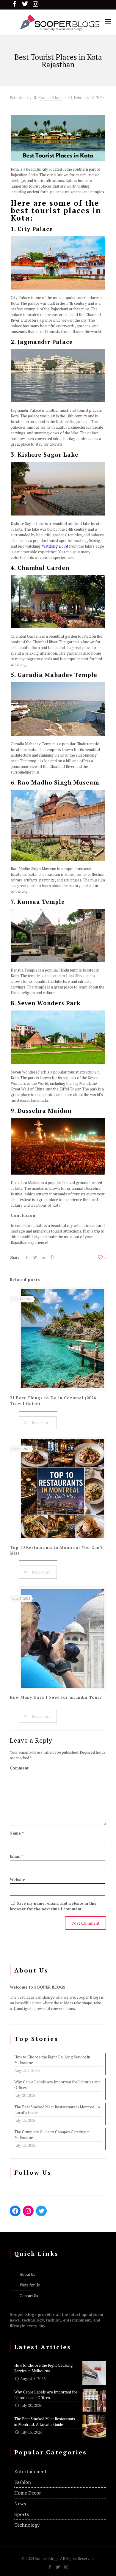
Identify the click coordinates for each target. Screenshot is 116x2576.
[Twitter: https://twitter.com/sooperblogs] (41, 2211)
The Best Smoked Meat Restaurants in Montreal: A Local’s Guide (57, 2110)
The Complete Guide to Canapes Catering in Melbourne (52, 2135)
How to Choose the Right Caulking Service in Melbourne (52, 2060)
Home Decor (28, 2493)
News (20, 2503)
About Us (27, 2274)
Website (18, 1879)
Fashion (23, 2482)
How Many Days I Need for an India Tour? (56, 1697)
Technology (27, 2525)
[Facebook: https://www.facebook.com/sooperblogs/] (15, 2211)
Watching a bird (55, 546)
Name (17, 1833)
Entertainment (30, 2471)
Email (17, 1856)
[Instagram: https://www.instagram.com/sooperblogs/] (28, 2211)
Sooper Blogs (51, 98)
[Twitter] (58, 2567)
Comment (19, 1768)
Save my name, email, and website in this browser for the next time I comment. (53, 1906)
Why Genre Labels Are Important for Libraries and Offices (57, 2085)
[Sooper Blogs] (58, 22)
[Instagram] (66, 2567)
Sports (22, 2514)
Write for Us (30, 2285)
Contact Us (29, 2296)
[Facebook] (50, 2567)
